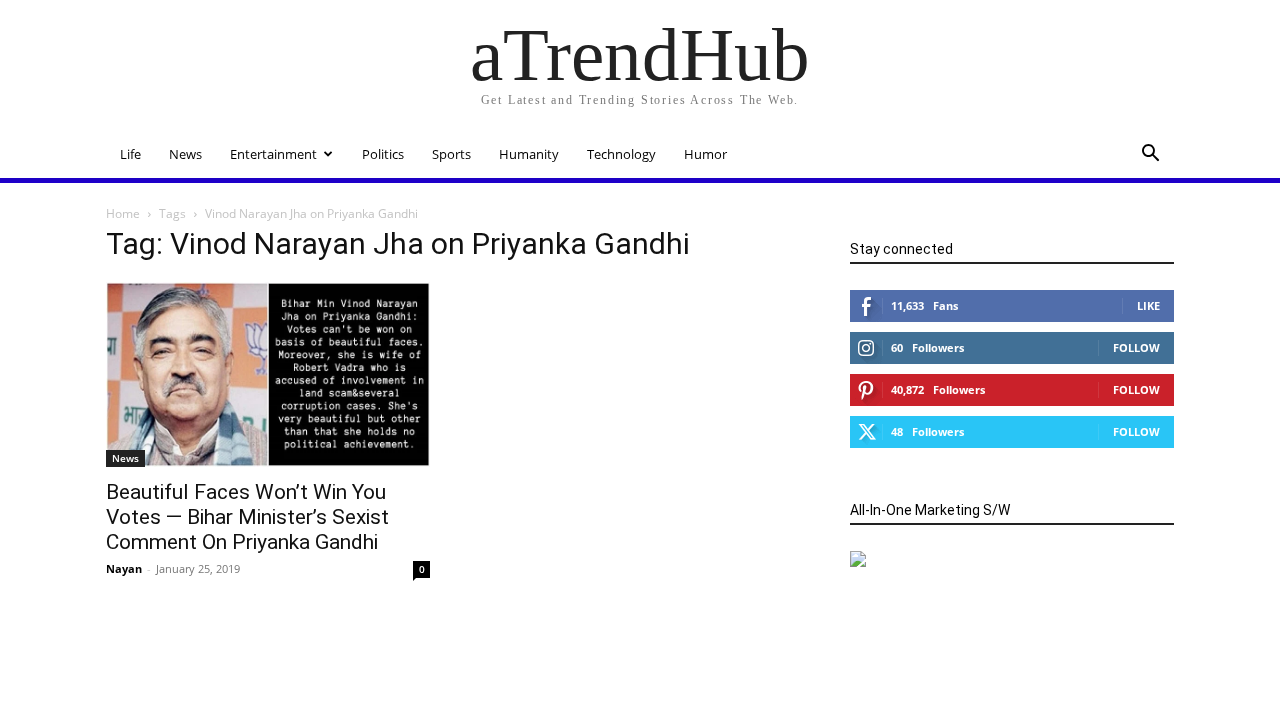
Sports (451, 154)
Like (1148, 305)
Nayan (124, 568)
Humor (705, 154)
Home (123, 213)
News (185, 154)
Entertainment (273, 154)
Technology (621, 154)
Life (130, 154)
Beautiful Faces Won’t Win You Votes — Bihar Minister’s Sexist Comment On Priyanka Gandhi (247, 517)
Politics (383, 154)
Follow (1136, 347)
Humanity (529, 154)
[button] (1150, 155)
